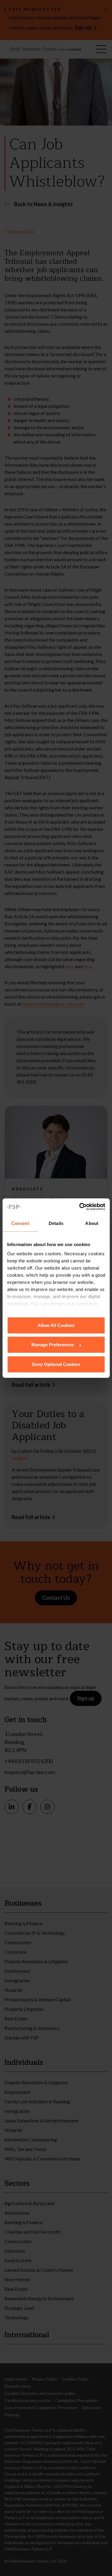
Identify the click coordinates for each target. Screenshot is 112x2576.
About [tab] (92, 1223)
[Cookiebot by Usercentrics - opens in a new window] (80, 1207)
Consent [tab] (20, 1223)
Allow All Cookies (56, 1325)
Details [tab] (56, 1223)
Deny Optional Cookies (56, 1364)
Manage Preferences (53, 1345)
